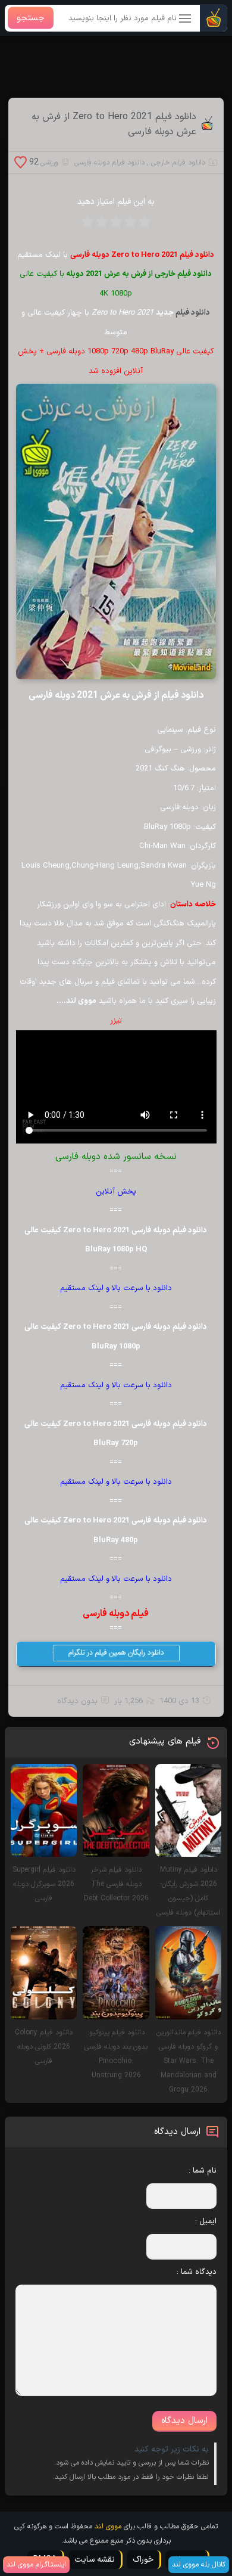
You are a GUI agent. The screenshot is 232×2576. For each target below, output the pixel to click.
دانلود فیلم (193, 313)
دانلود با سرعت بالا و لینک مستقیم (116, 1288)
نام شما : (203, 2171)
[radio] (145, 226)
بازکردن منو (186, 19)
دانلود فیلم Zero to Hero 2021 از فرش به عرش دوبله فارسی (114, 125)
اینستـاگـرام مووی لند (36, 2565)
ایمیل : (206, 2221)
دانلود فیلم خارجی (178, 163)
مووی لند (108, 2527)
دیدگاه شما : (197, 2272)
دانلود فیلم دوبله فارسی (109, 163)
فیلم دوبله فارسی (116, 1614)
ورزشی (49, 163)
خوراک (143, 2560)
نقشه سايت (95, 2560)
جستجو (31, 18)
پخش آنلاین (116, 1192)
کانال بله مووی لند (199, 2565)
